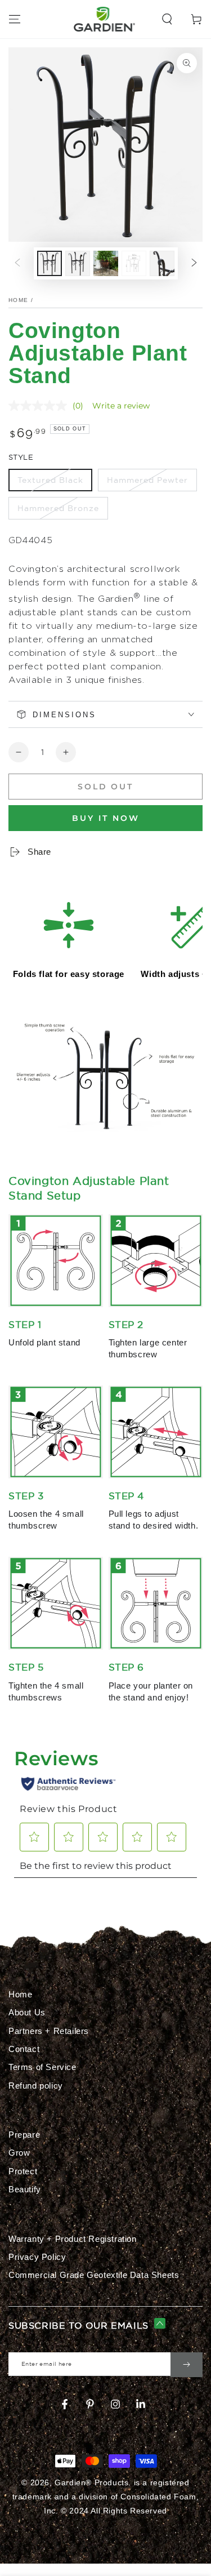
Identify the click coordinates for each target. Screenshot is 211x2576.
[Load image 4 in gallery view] (134, 263)
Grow (19, 2153)
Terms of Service (42, 2067)
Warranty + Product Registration (73, 2239)
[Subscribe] (187, 2365)
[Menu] (15, 19)
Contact (24, 2049)
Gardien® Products (91, 2482)
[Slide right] (194, 264)
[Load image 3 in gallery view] (106, 263)
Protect (23, 2171)
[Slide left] (17, 264)
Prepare (24, 2135)
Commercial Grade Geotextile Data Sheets (94, 2275)
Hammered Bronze (58, 508)
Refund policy (36, 2086)
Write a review (121, 406)
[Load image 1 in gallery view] (50, 263)
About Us (27, 2012)
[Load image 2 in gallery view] (78, 263)
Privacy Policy (37, 2257)
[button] (167, 19)
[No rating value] (41, 406)
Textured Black (50, 480)
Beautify (25, 2189)
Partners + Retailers (49, 2031)
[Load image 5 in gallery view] (162, 263)
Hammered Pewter (147, 480)
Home (18, 300)
